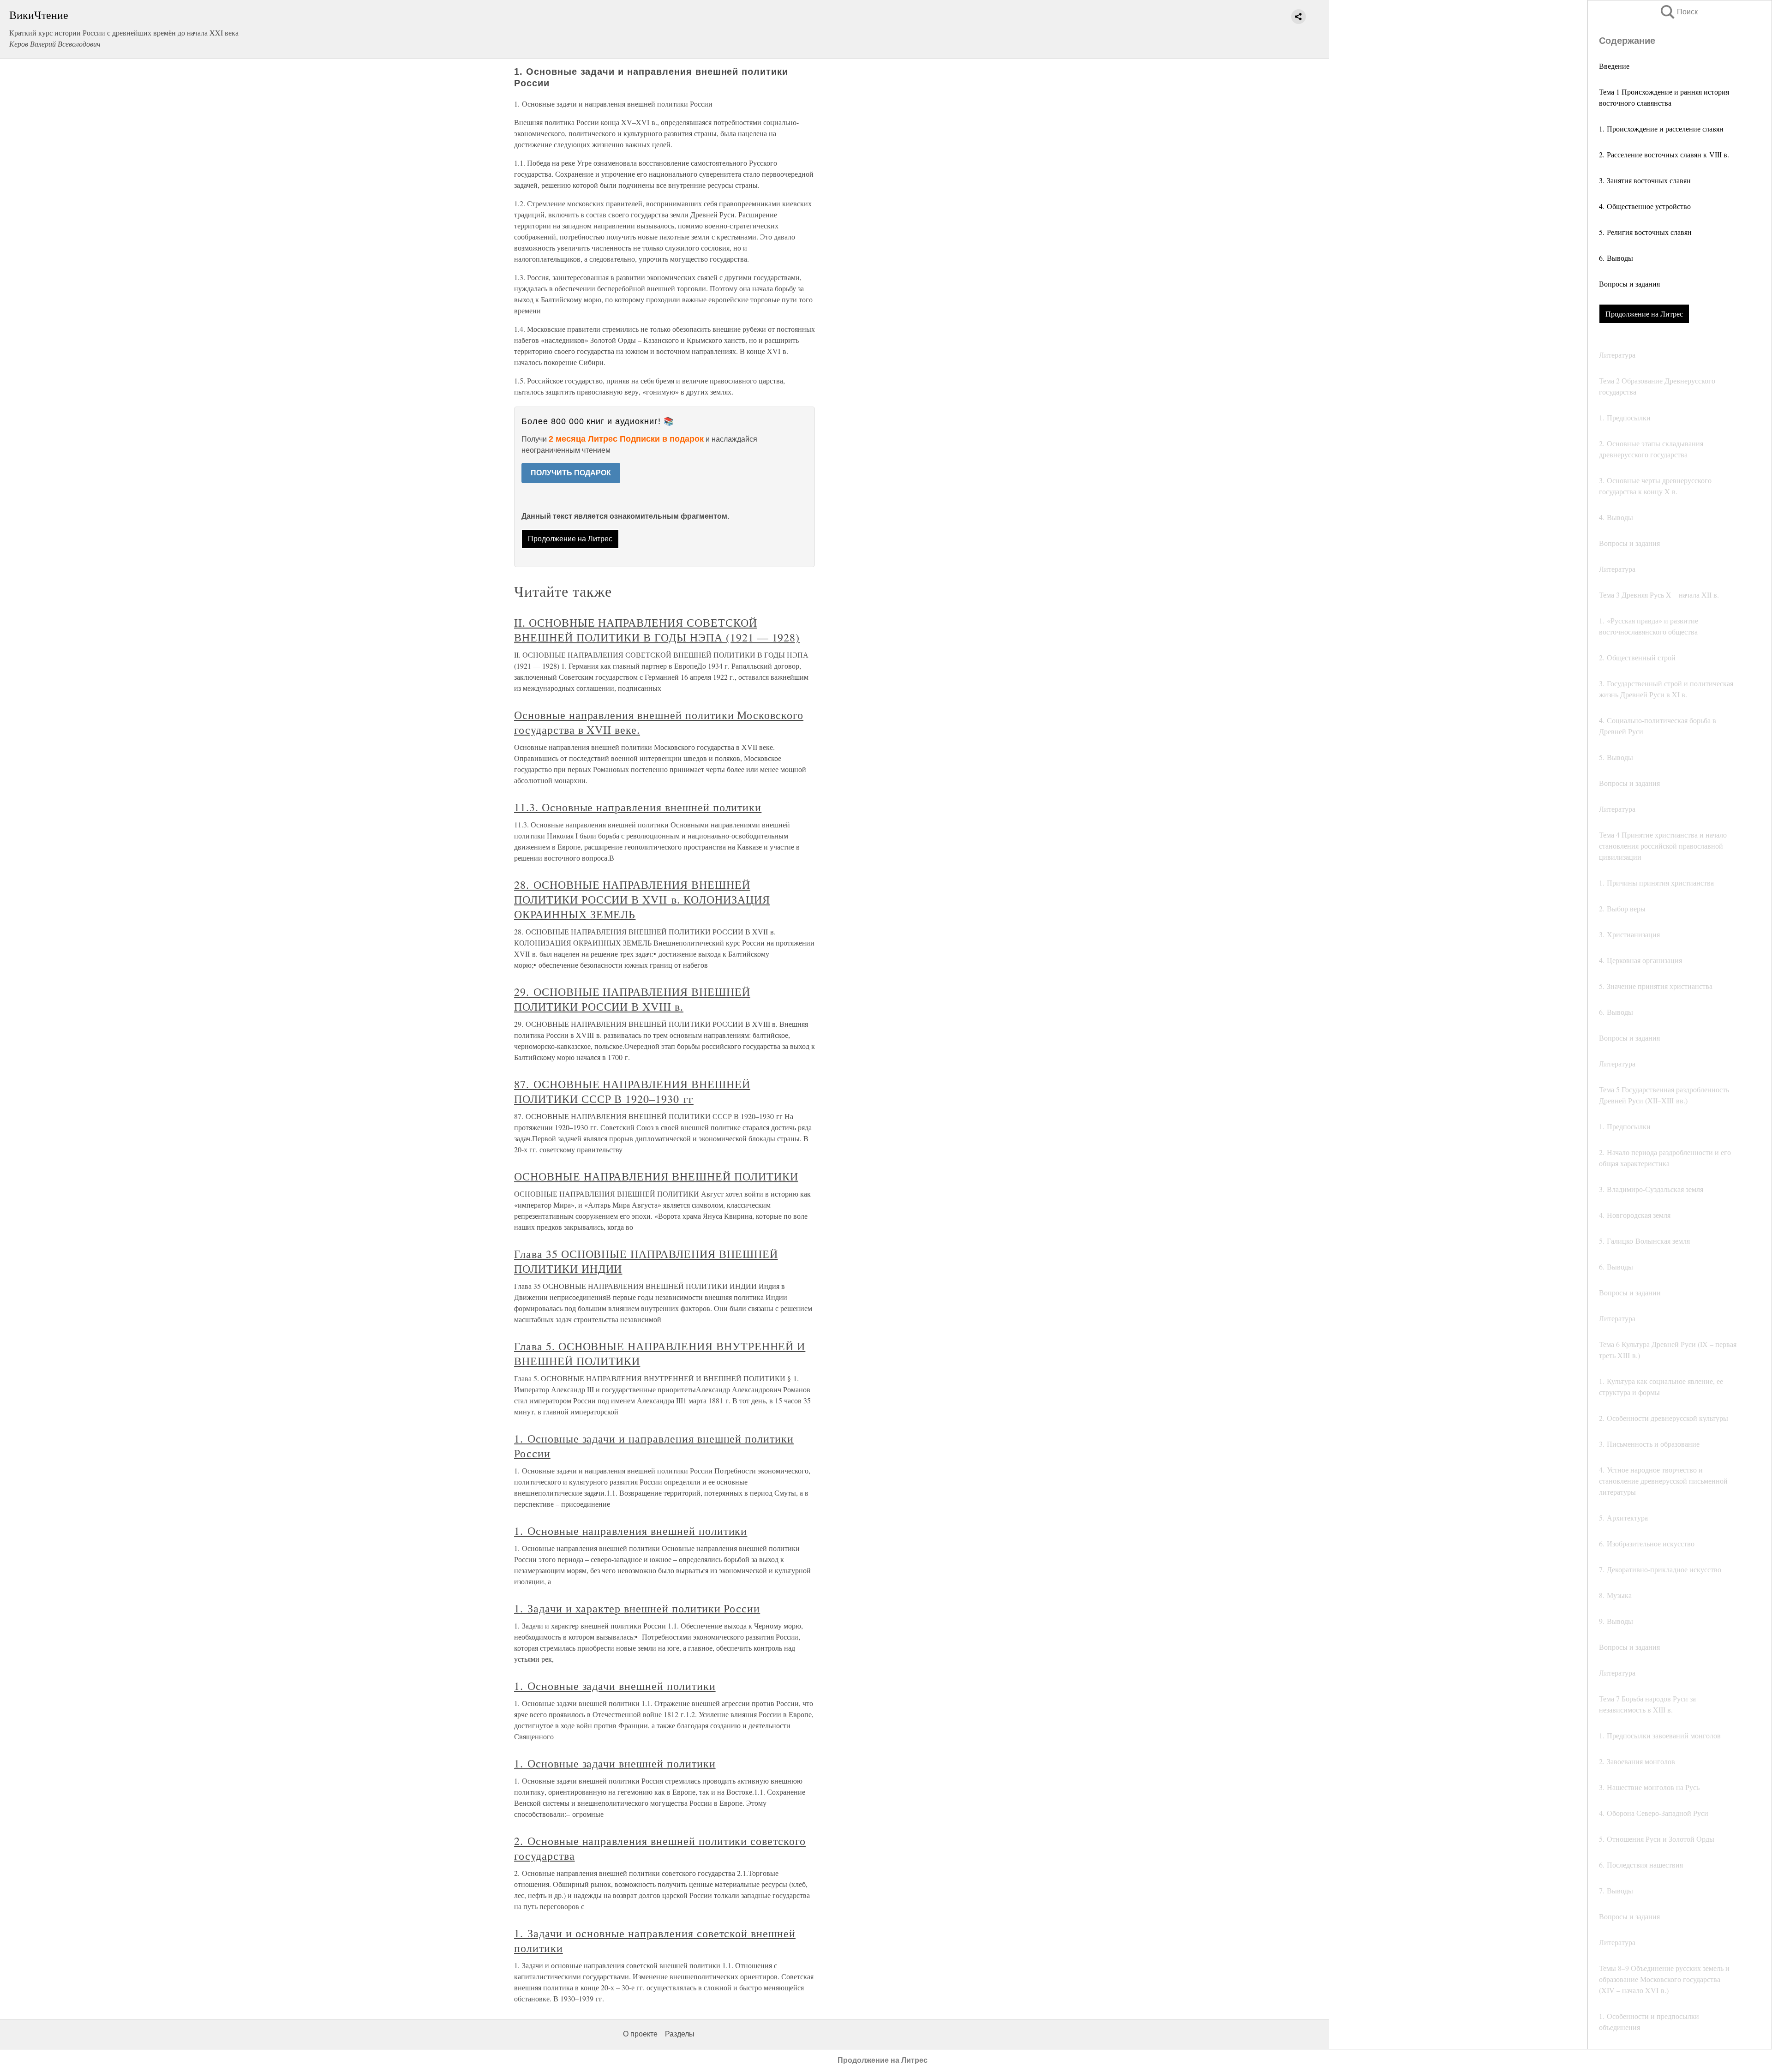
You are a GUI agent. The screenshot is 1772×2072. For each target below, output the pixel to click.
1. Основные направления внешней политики (631, 1531)
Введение (1614, 66)
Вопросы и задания (1629, 284)
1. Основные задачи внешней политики (615, 1686)
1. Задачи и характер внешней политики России (637, 1608)
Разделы (680, 2034)
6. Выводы (1616, 258)
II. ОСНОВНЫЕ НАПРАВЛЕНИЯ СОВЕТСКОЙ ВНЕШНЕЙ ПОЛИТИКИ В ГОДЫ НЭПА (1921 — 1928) (657, 630)
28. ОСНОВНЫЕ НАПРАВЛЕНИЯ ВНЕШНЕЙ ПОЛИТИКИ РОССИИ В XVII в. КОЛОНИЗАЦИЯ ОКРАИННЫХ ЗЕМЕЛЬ (642, 899)
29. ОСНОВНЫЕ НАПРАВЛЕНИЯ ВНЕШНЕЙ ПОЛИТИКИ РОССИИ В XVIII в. (632, 999)
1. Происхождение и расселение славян (1661, 129)
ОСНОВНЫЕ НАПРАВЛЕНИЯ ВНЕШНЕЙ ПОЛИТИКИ (656, 1176)
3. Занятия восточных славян (1645, 180)
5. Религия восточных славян (1645, 232)
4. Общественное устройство (1645, 206)
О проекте (640, 2034)
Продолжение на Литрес (1644, 314)
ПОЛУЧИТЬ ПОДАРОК (571, 473)
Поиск (1678, 12)
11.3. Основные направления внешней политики (638, 807)
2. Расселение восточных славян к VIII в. (1664, 154)
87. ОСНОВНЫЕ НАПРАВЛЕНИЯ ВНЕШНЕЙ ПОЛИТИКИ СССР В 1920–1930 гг (632, 1091)
